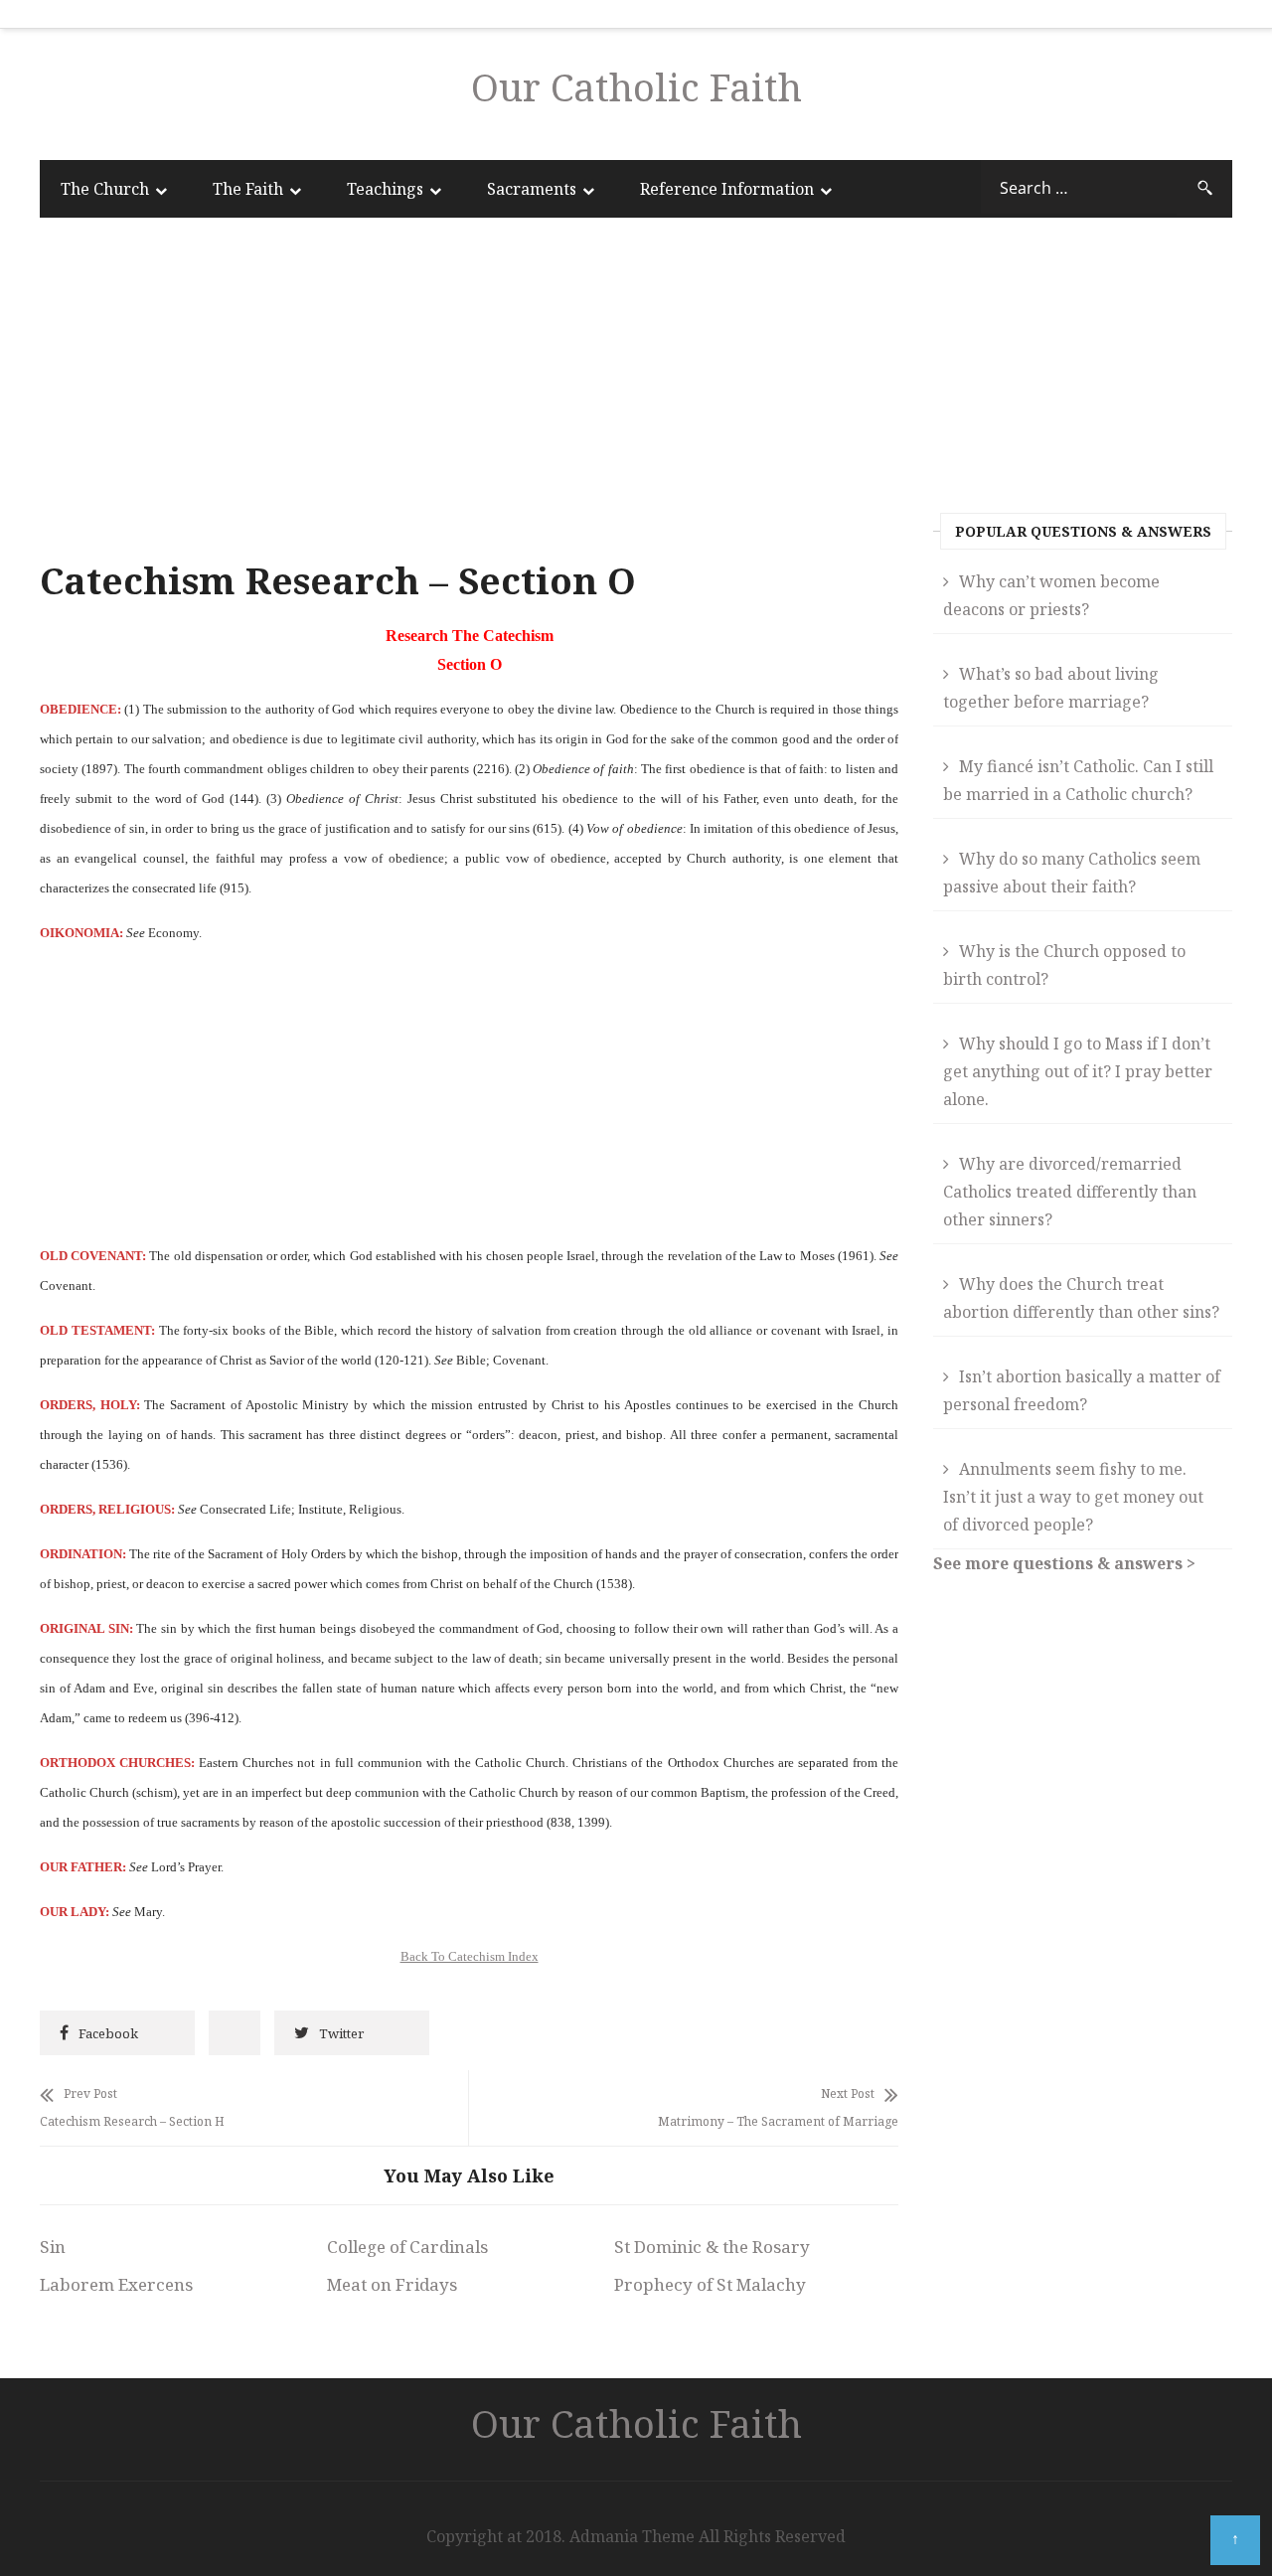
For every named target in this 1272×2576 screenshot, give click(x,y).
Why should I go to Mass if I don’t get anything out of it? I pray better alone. (1078, 1071)
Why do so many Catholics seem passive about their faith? (1072, 873)
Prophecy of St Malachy (710, 2284)
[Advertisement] (469, 393)
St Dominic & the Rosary (712, 2247)
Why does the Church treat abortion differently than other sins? (1081, 1298)
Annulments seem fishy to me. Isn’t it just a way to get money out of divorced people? (1073, 1497)
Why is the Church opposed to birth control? (1064, 965)
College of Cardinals (407, 2247)
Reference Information (727, 189)
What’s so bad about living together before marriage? (1051, 688)
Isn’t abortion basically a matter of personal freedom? (1082, 1390)
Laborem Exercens (116, 2284)
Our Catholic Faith (636, 86)
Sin (53, 2247)
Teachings (385, 189)
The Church (105, 189)
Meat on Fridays (392, 2284)
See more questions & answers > (1064, 1563)
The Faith (248, 189)
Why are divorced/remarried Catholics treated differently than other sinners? (1070, 1192)
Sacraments (532, 189)
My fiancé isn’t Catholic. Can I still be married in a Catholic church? (1078, 780)
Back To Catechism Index (470, 1956)
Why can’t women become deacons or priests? (1051, 595)
